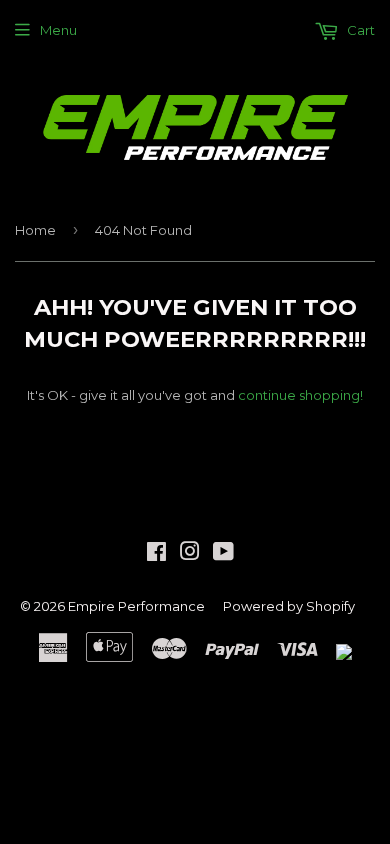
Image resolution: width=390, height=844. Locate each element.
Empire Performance (136, 606)
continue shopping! (300, 395)
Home (35, 230)
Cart (359, 30)
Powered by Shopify (289, 606)
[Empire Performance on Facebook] (156, 554)
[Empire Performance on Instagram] (190, 554)
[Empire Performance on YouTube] (223, 554)
